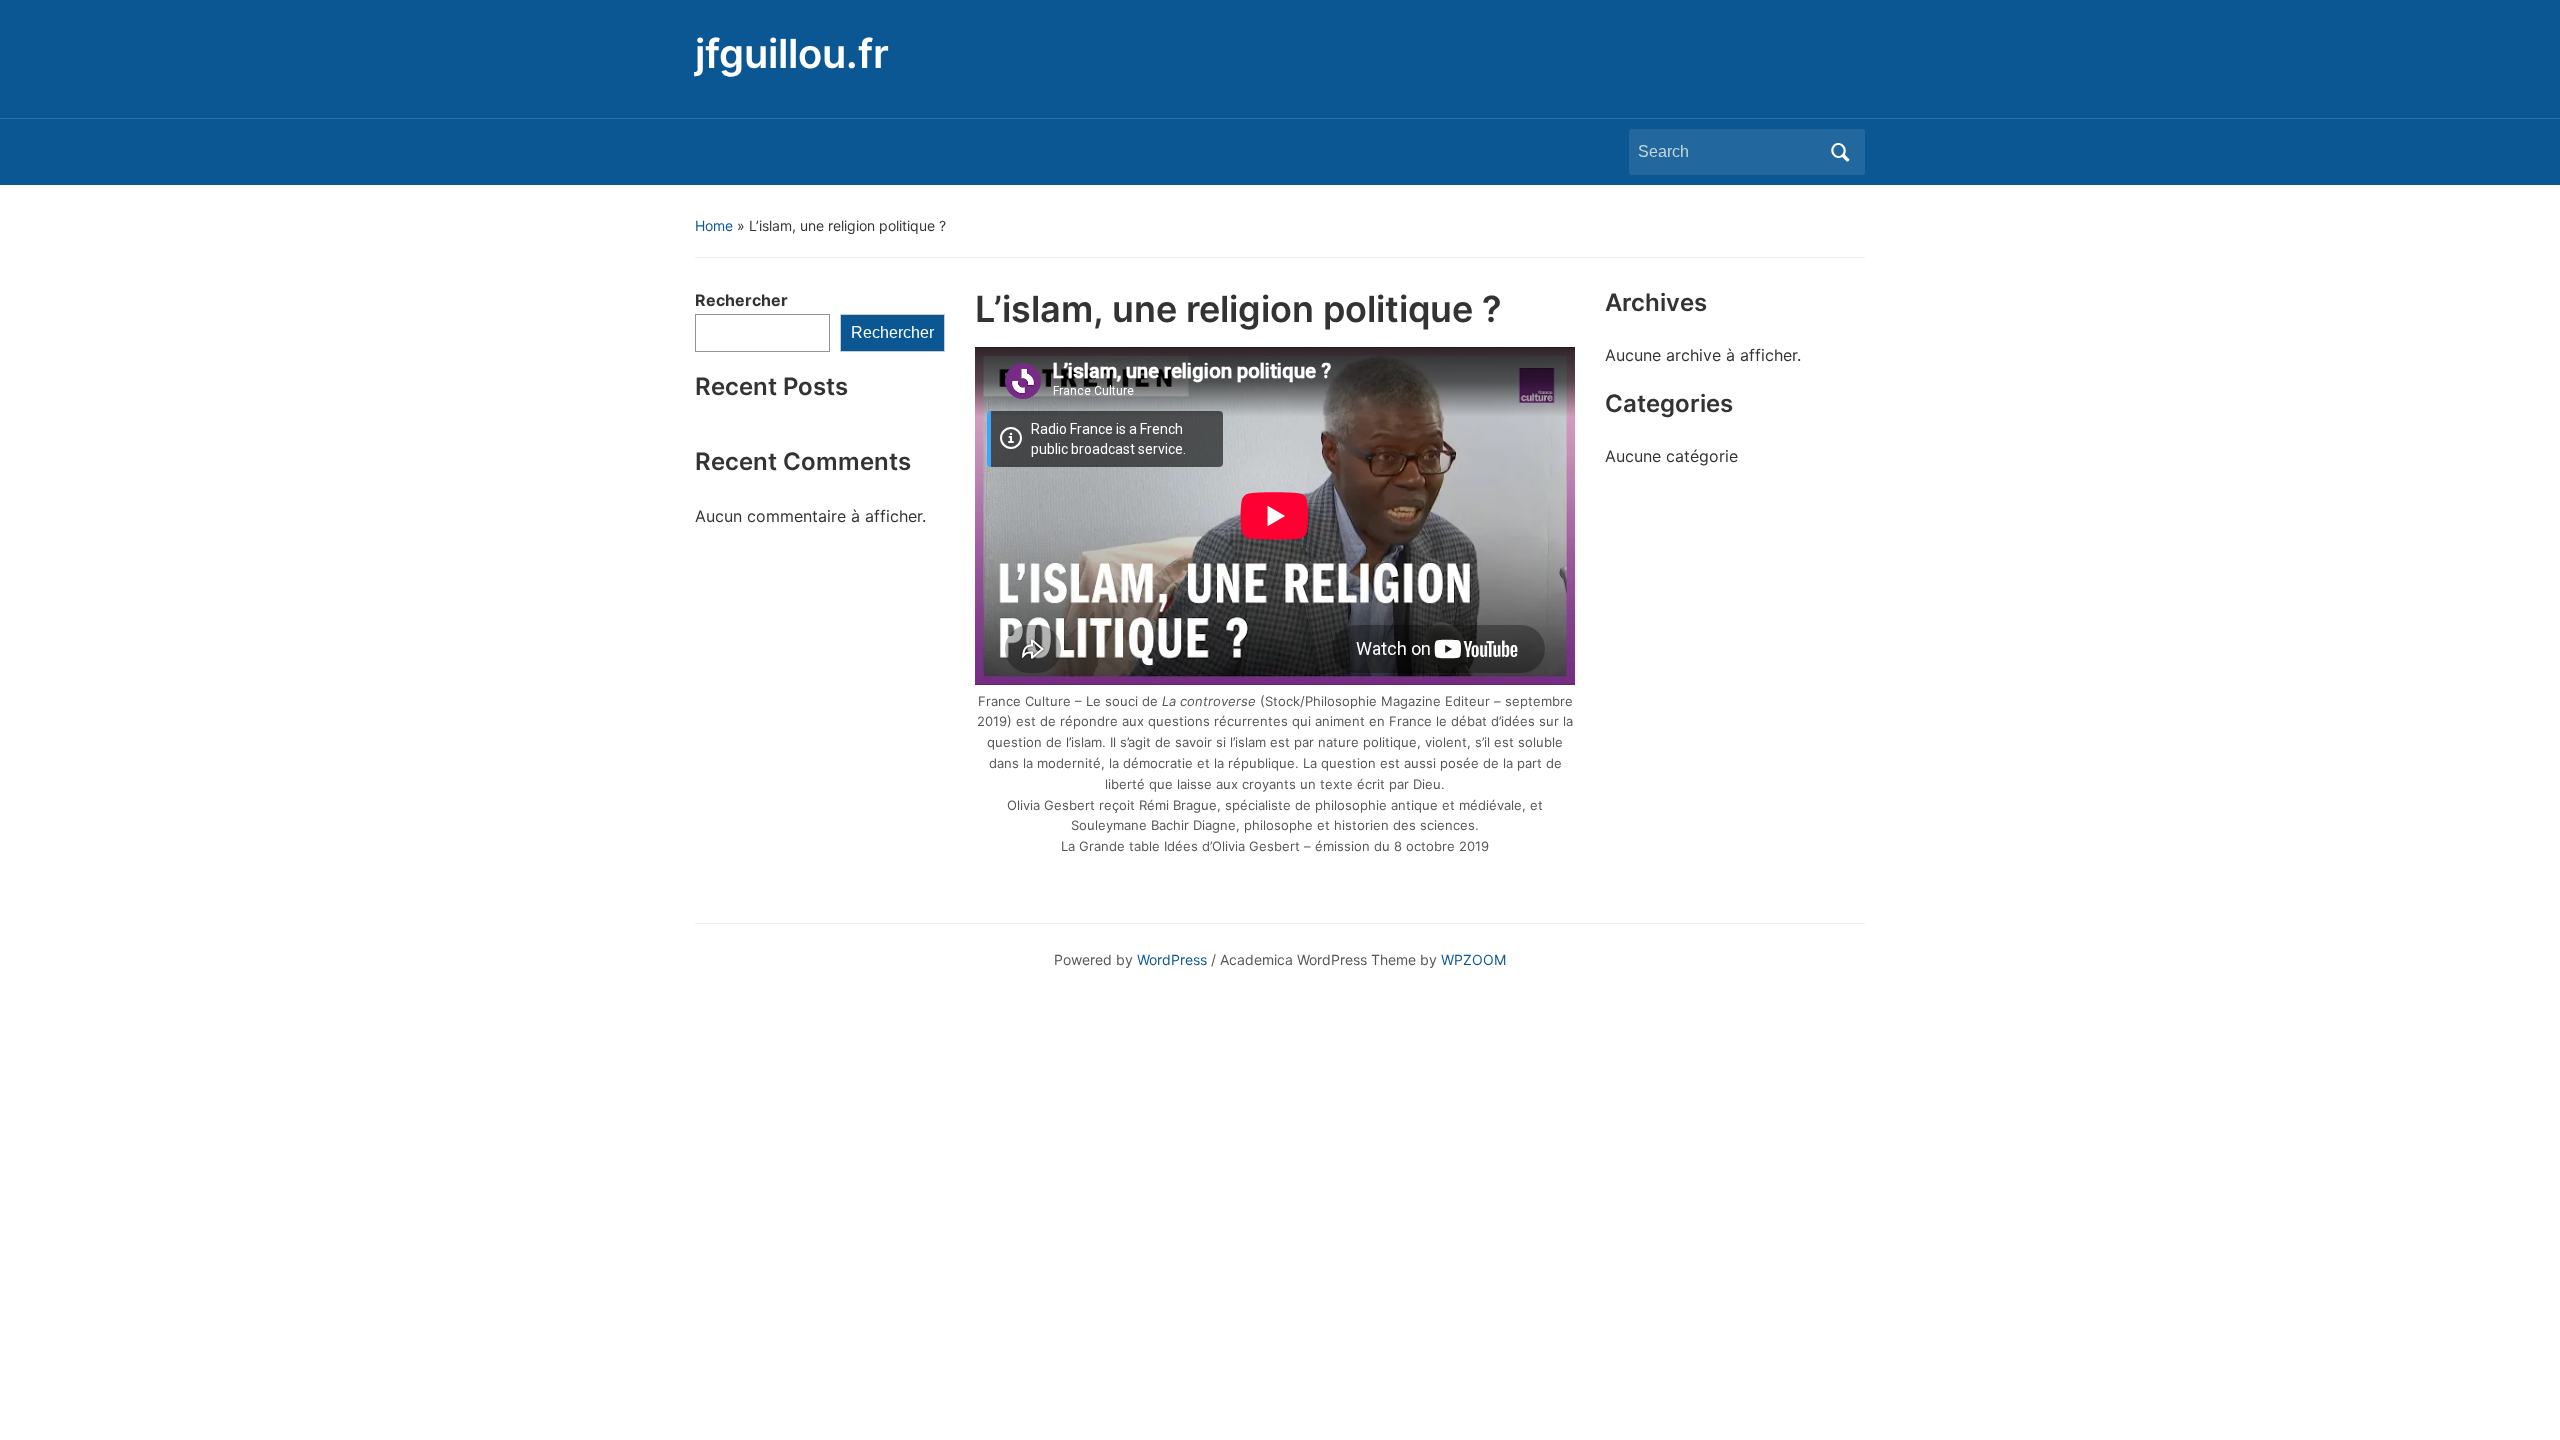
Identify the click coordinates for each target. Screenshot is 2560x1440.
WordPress (1172, 959)
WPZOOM (1473, 959)
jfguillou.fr (792, 53)
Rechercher (741, 300)
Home (714, 225)
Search (1840, 152)
